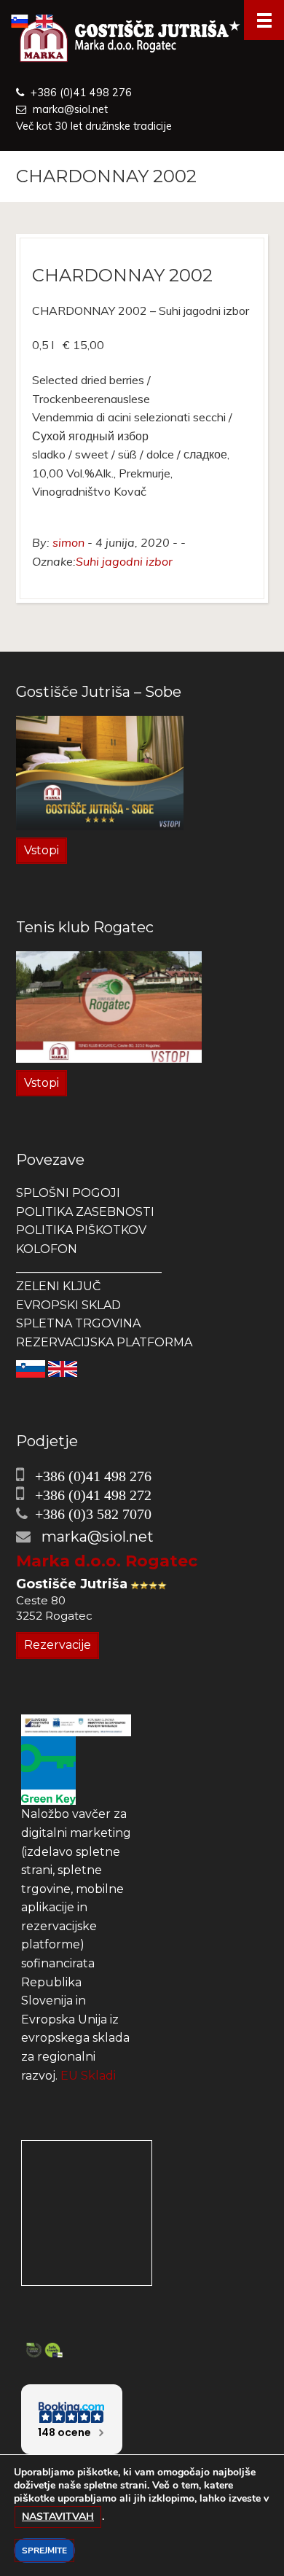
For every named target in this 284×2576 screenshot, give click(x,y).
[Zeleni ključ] (48, 1769)
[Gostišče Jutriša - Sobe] (100, 772)
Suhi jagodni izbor (124, 561)
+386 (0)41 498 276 (81, 93)
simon (68, 542)
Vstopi (42, 850)
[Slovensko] (31, 1369)
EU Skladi (88, 2076)
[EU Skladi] (76, 1724)
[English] (63, 1369)
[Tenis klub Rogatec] (109, 1006)
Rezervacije (58, 1645)
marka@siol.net (70, 109)
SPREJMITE (44, 2550)
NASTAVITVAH (58, 2517)
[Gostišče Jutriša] (142, 42)
